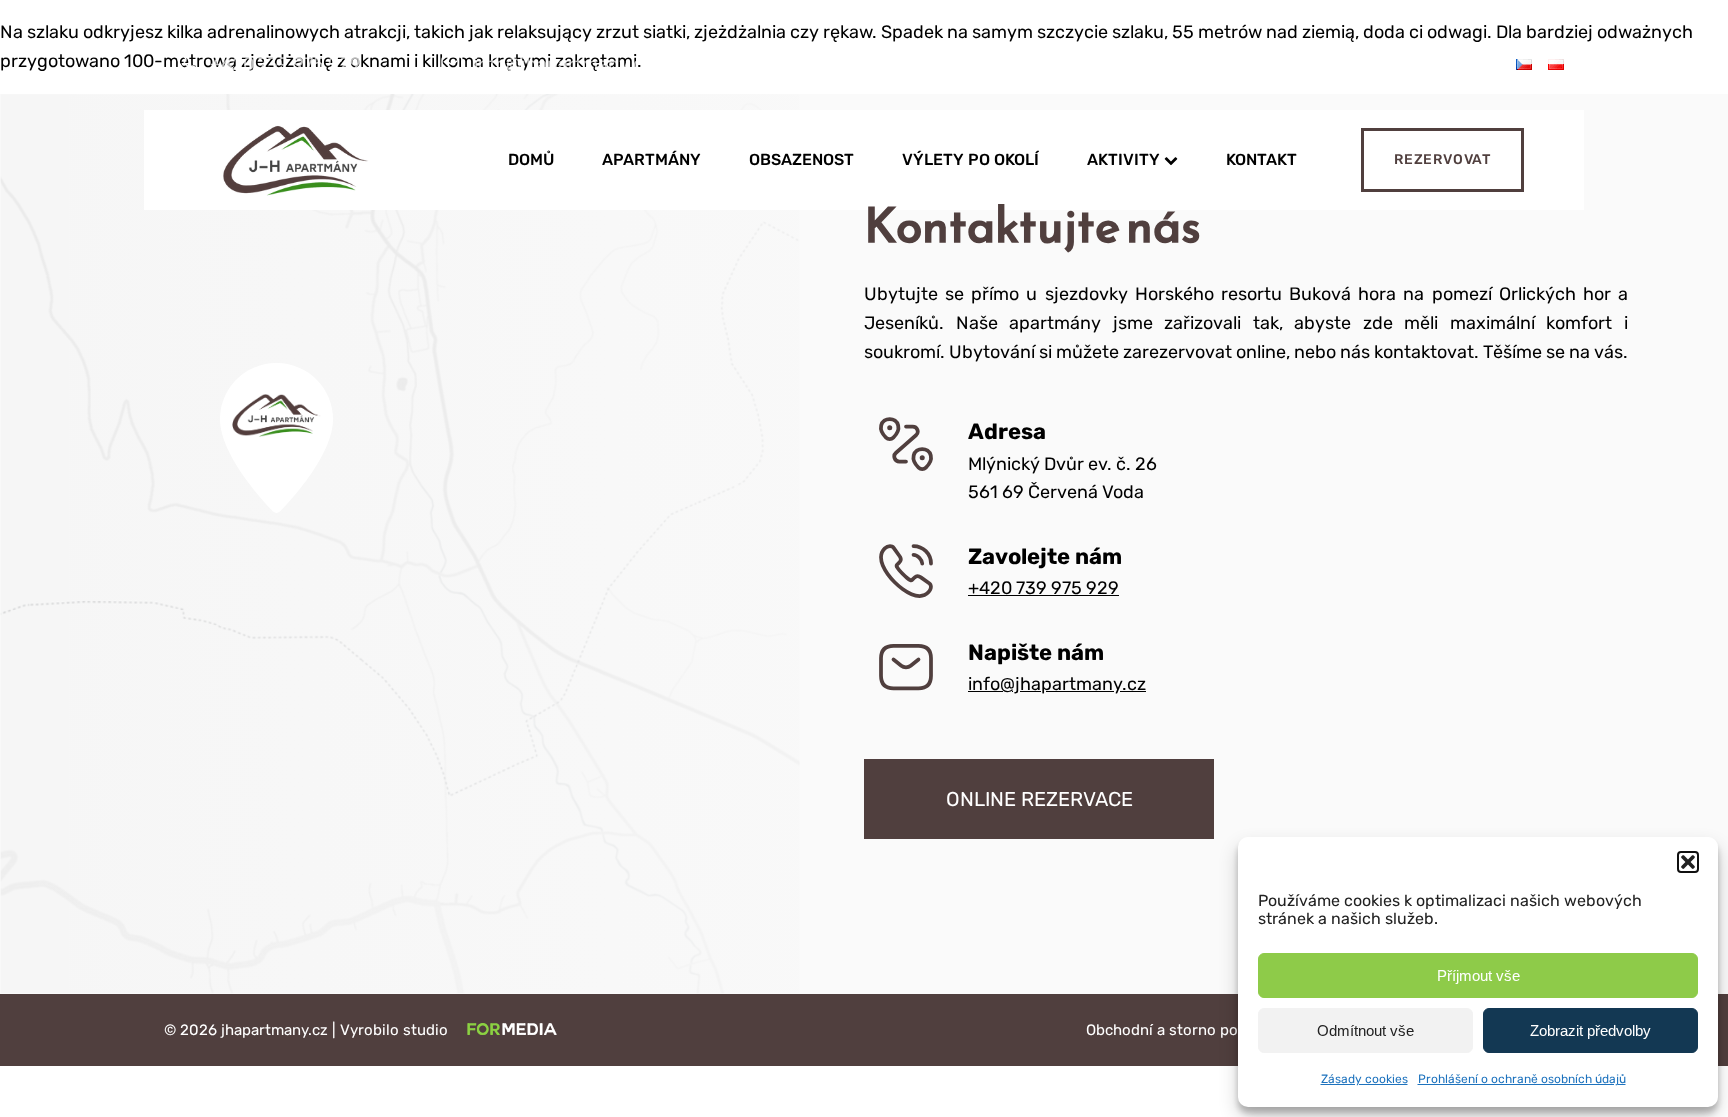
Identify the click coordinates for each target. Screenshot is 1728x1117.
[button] (1688, 862)
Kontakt (1261, 159)
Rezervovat (1442, 159)
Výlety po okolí (970, 159)
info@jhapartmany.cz (1057, 684)
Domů (531, 159)
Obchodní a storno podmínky (1187, 1030)
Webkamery (930, 64)
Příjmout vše (1478, 975)
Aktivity (1123, 159)
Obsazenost (801, 159)
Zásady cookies (1364, 1079)
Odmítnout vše (1365, 1030)
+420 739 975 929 (1043, 588)
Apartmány (651, 159)
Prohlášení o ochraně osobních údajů (1522, 1079)
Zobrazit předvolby (1590, 1030)
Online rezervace (1039, 799)
